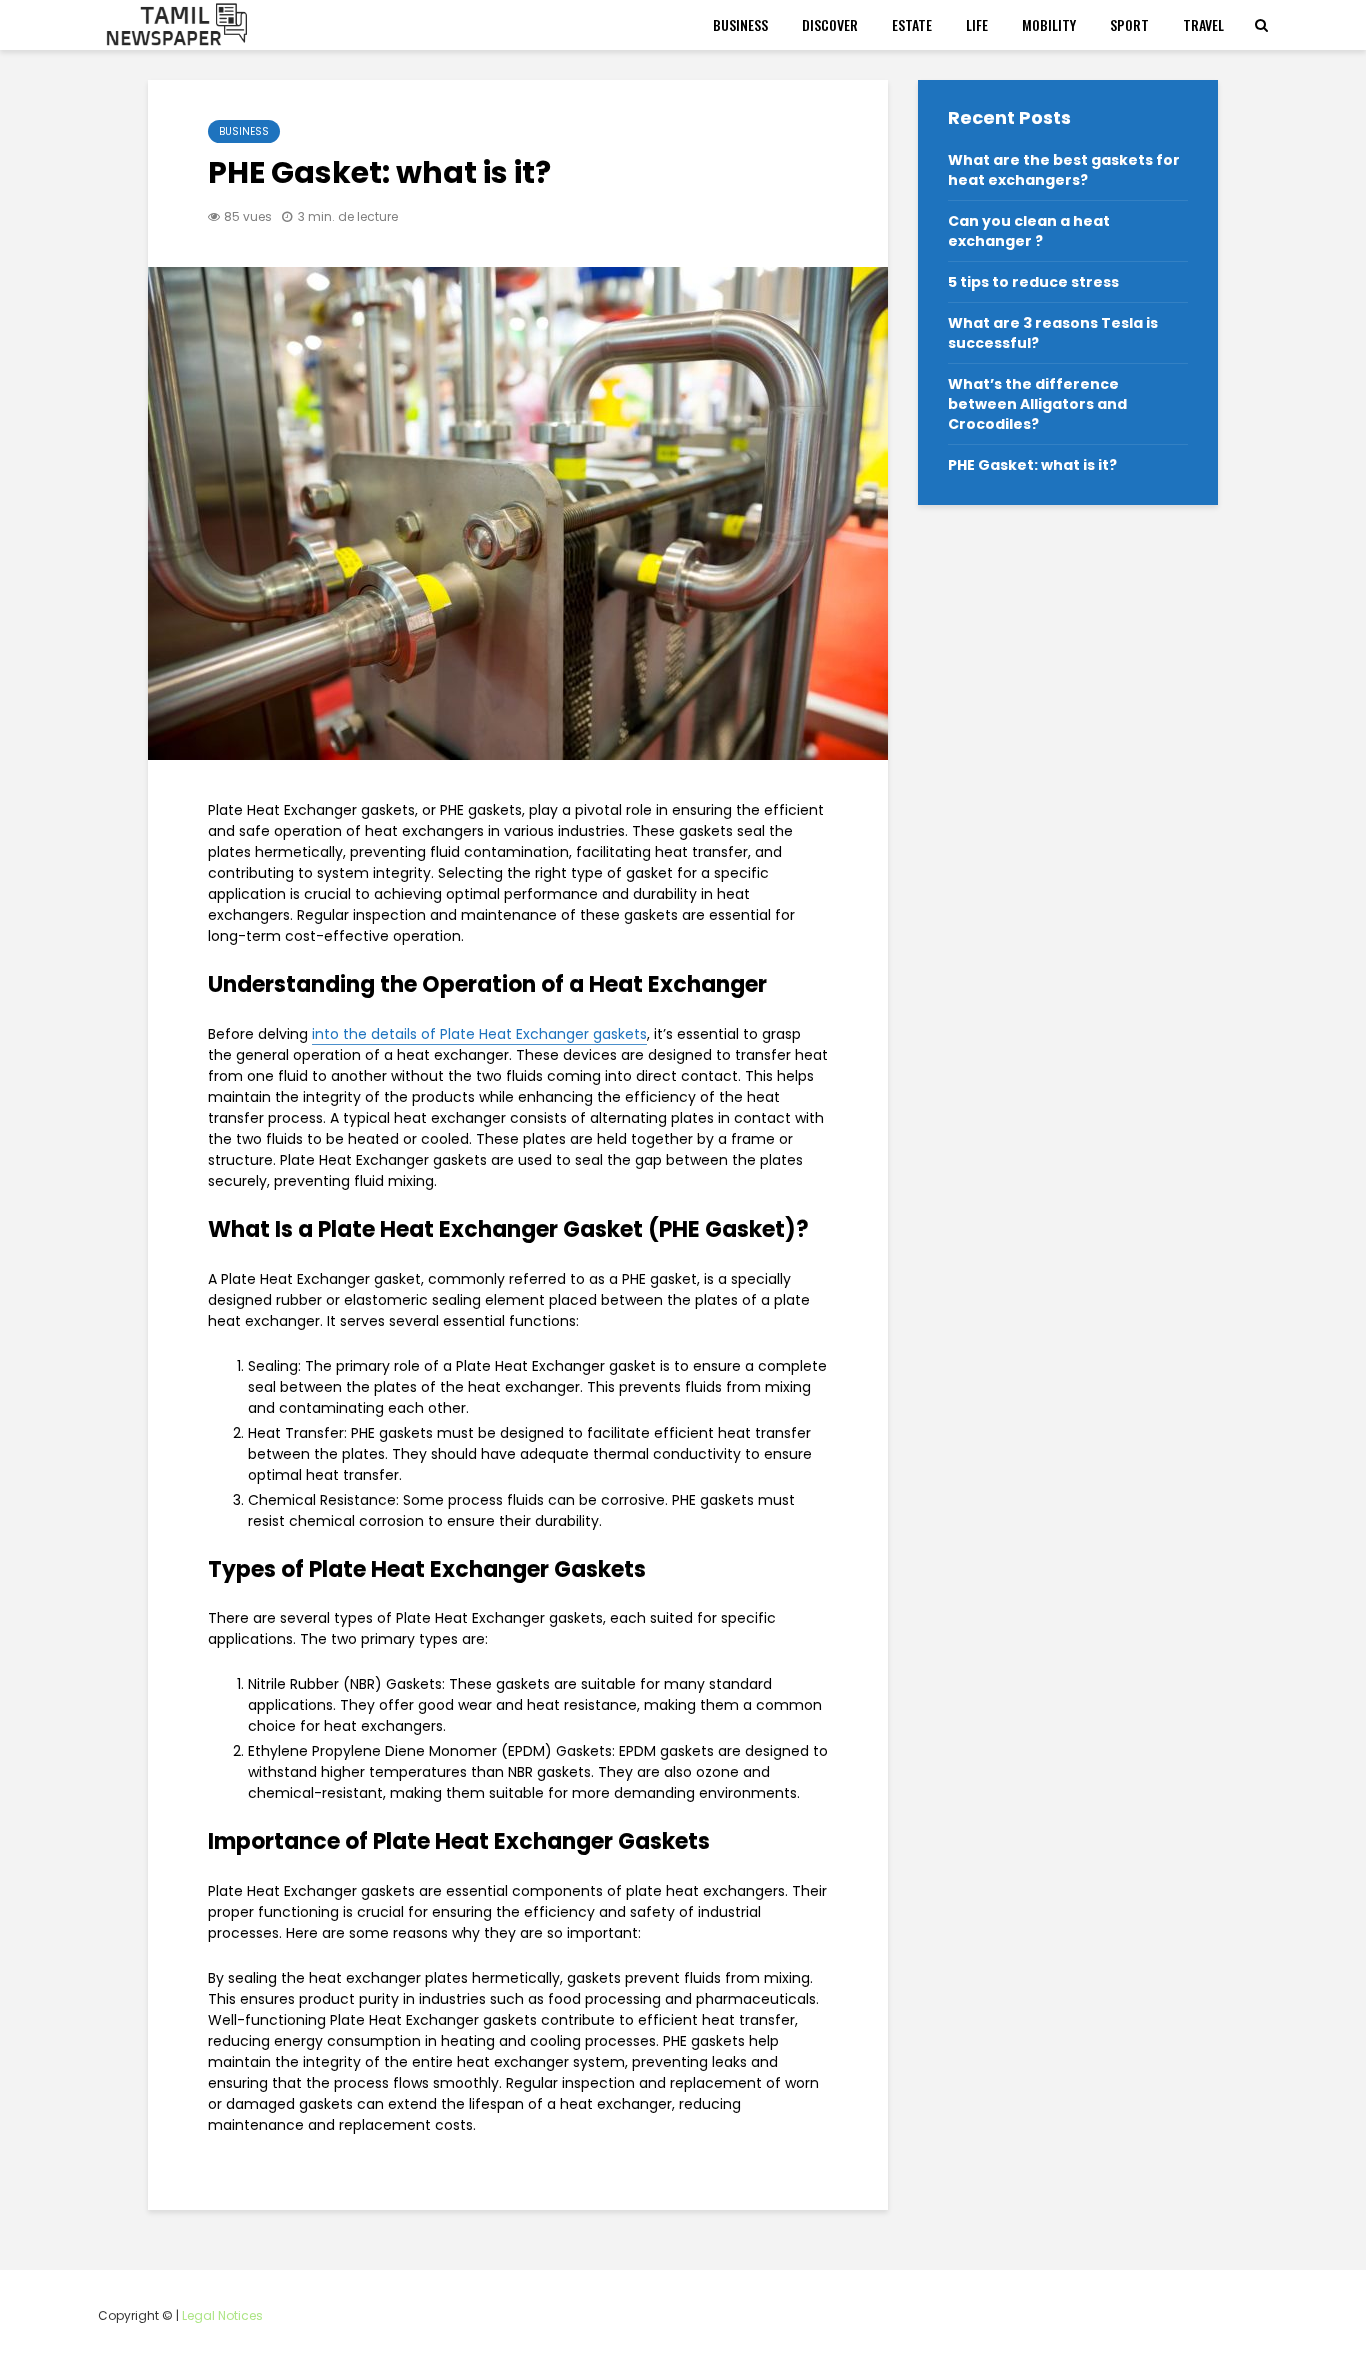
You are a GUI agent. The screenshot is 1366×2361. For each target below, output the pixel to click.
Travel (1203, 24)
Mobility (1049, 24)
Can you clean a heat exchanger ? (1029, 231)
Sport (1129, 24)
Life (977, 24)
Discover (830, 24)
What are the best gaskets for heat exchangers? (1064, 170)
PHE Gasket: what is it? (1032, 465)
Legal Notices (222, 2315)
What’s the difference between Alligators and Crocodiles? (1037, 404)
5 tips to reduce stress (1033, 282)
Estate (912, 24)
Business (740, 24)
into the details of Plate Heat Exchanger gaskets (479, 1034)
